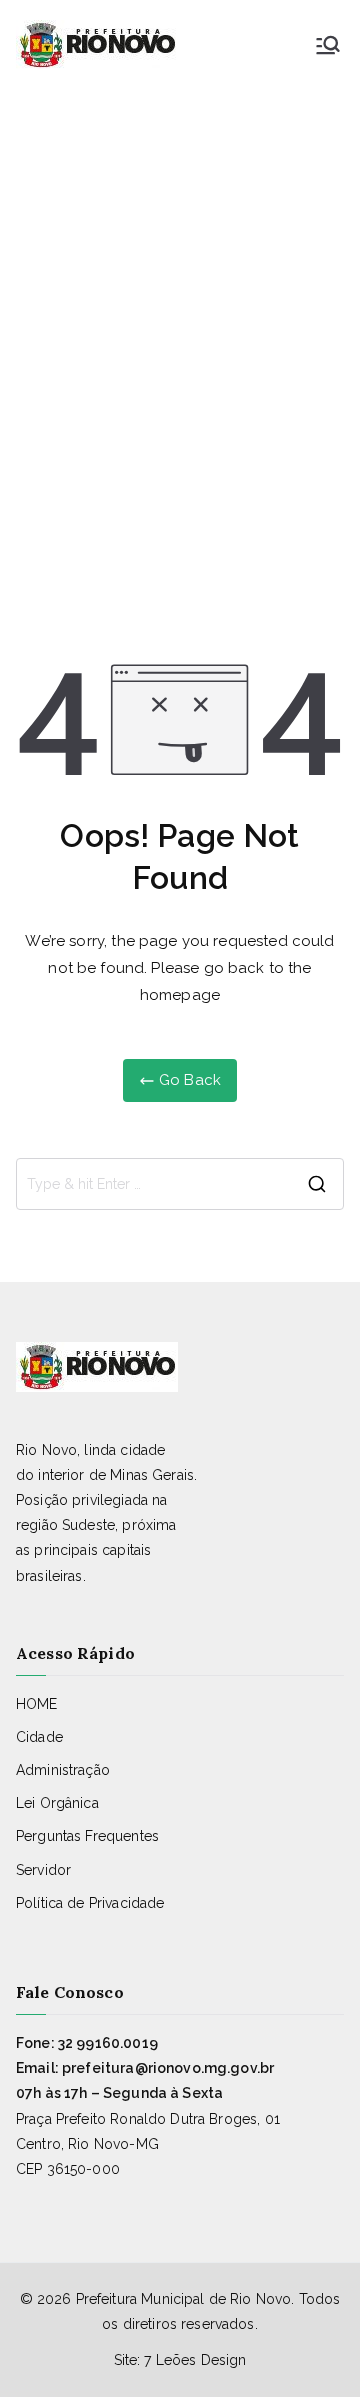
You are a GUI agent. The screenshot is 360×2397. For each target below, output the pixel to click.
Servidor (43, 1870)
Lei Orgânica (57, 1803)
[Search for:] (180, 1184)
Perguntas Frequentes (87, 1836)
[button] (180, 2358)
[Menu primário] (328, 45)
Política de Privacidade (90, 1903)
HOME (37, 1704)
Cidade (39, 1737)
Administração (63, 1770)
